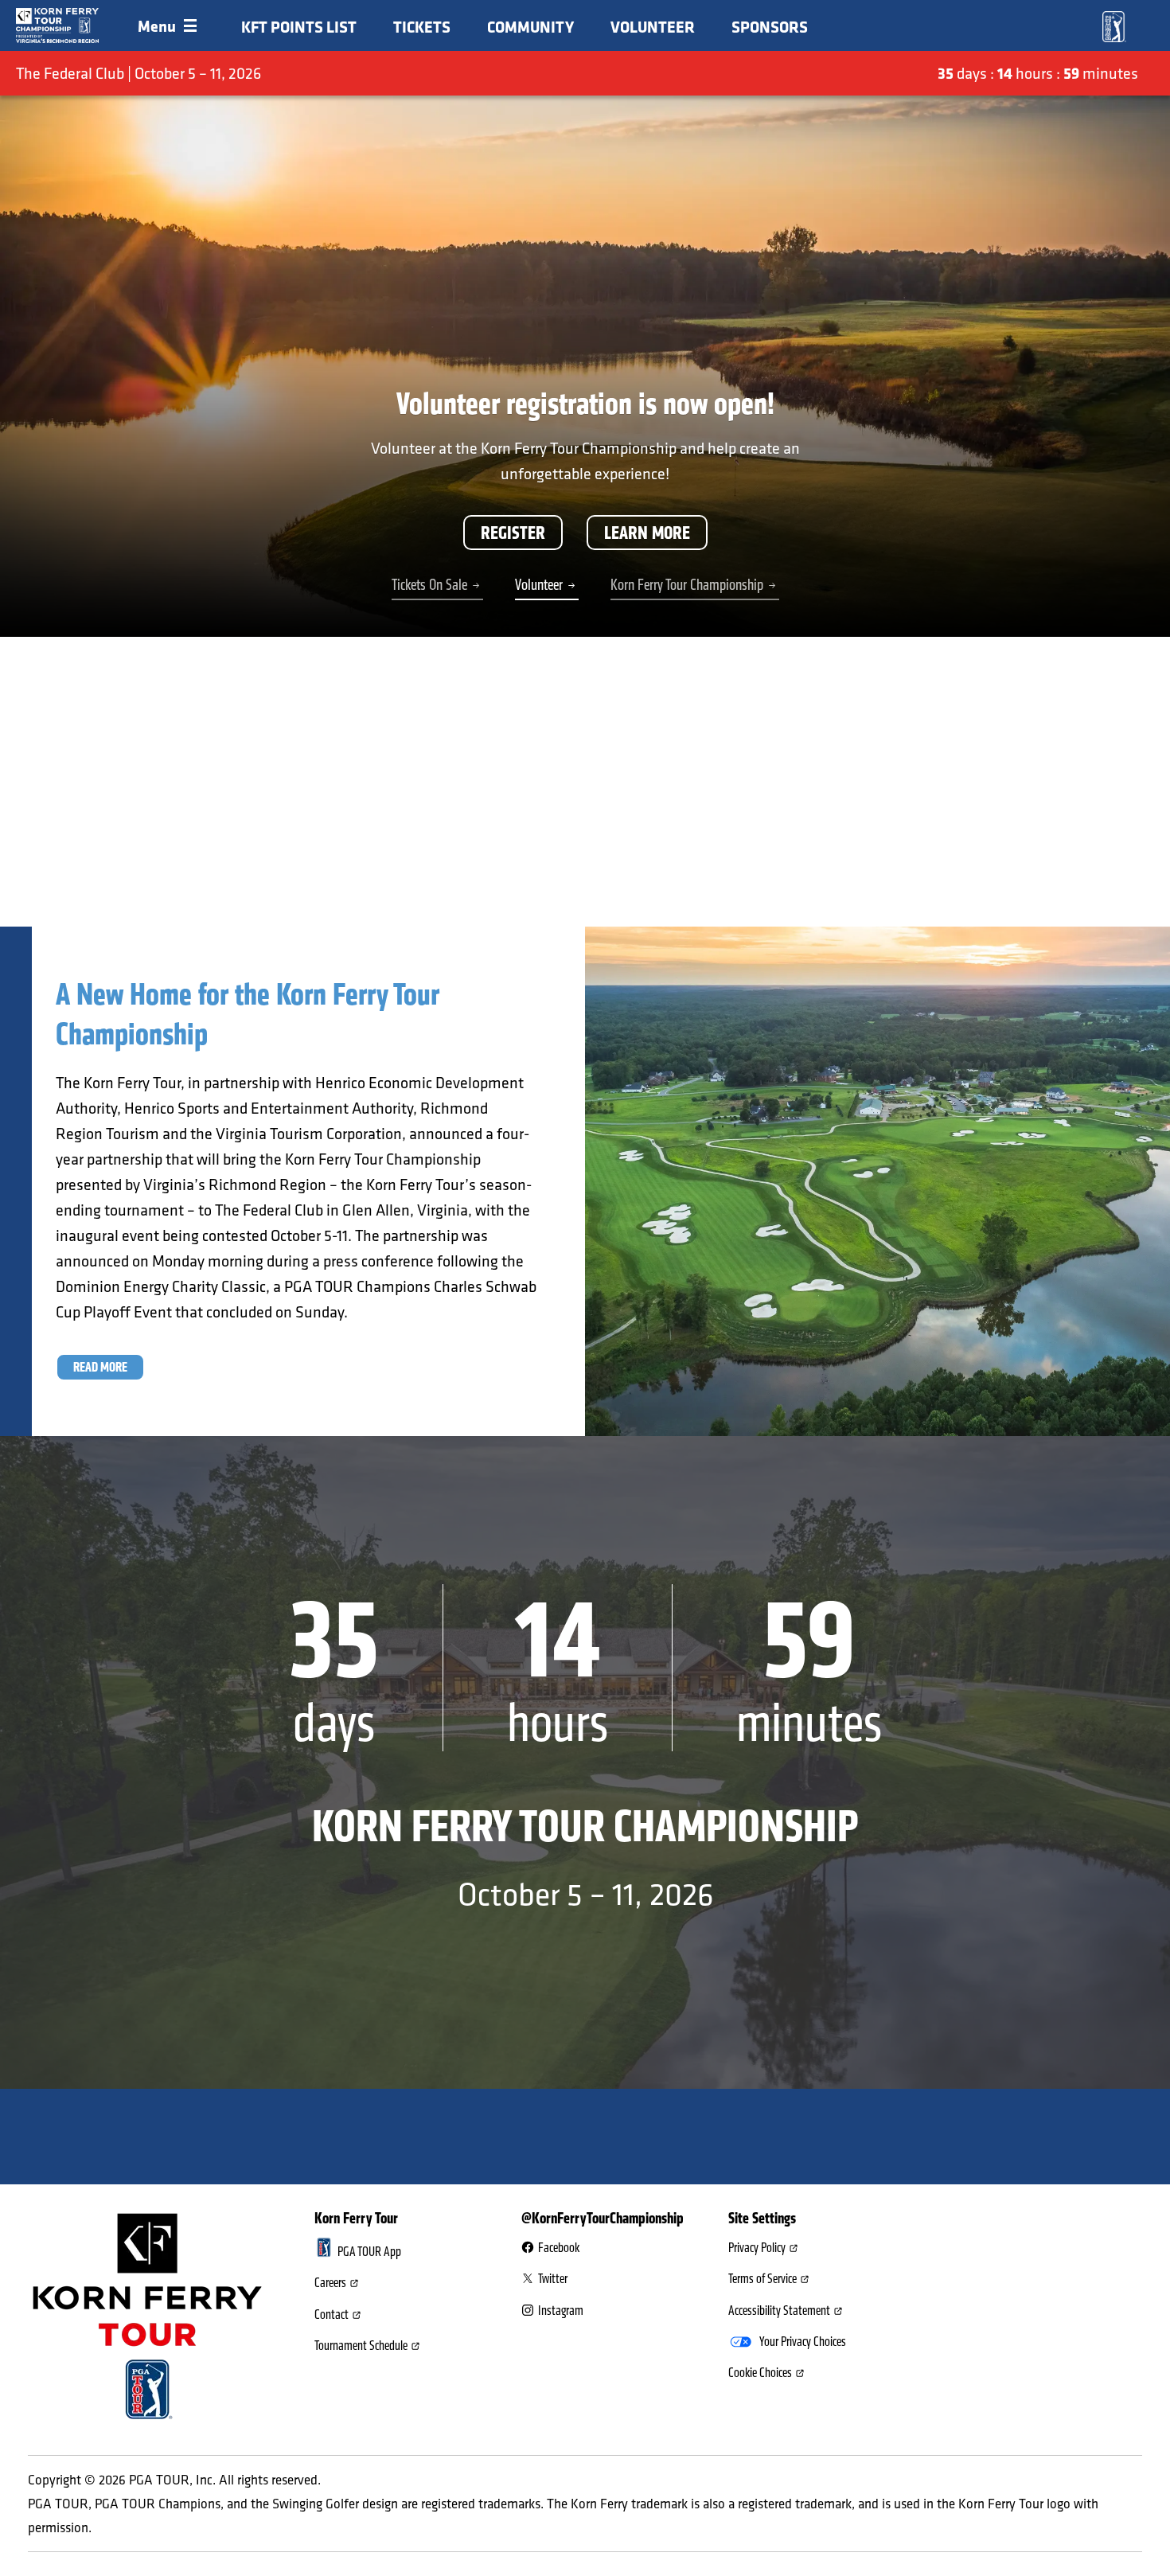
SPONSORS (770, 27)
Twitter (553, 2279)
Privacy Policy (757, 2248)
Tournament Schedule (361, 2346)
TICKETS (422, 27)
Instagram (561, 2311)
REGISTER (513, 533)
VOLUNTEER (653, 27)
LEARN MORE (647, 533)
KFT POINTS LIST (299, 27)
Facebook (559, 2248)
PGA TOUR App (369, 2252)
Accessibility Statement (779, 2311)
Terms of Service (762, 2279)
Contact (331, 2315)
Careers (330, 2283)
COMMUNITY (530, 27)
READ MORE (100, 1367)
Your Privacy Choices (803, 2342)
